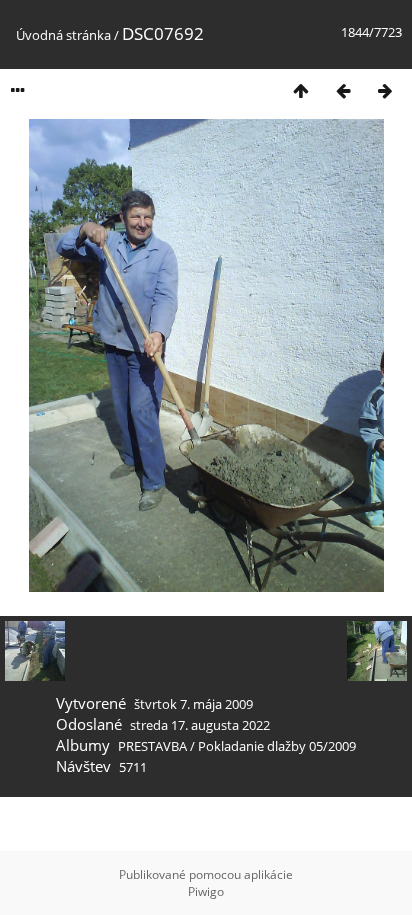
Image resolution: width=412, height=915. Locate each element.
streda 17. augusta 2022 (200, 725)
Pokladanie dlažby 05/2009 (277, 746)
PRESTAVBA (154, 746)
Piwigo (206, 891)
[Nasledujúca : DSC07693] (385, 90)
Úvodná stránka (63, 35)
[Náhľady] (301, 90)
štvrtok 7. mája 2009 (193, 704)
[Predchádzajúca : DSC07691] (343, 90)
